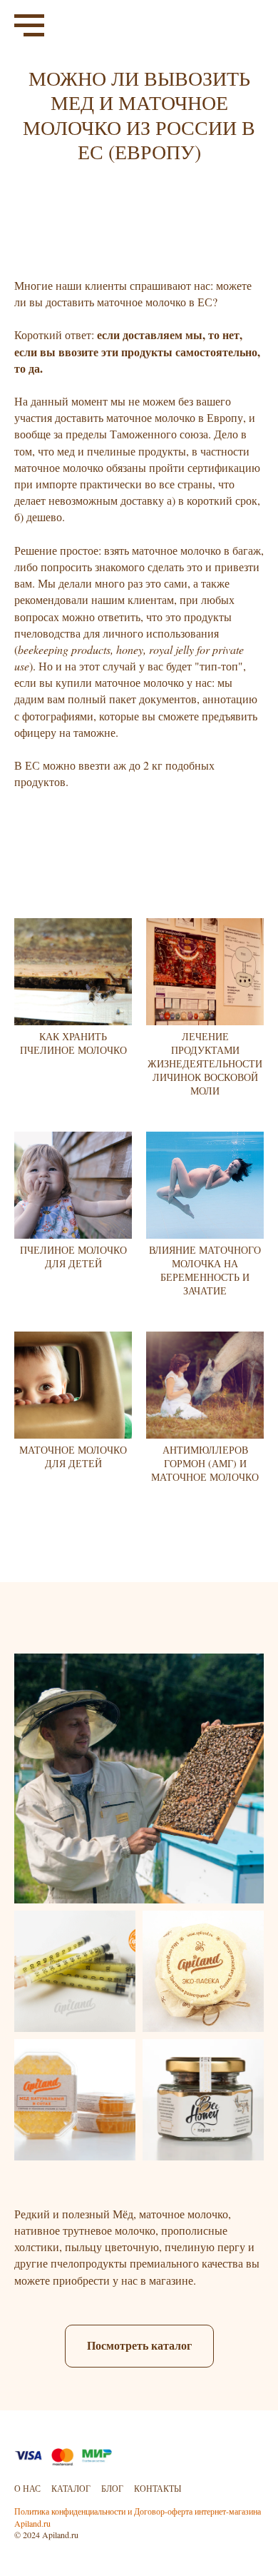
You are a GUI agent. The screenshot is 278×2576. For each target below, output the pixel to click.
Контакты (158, 2488)
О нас (27, 2488)
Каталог (71, 2488)
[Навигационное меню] (29, 26)
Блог (112, 2488)
